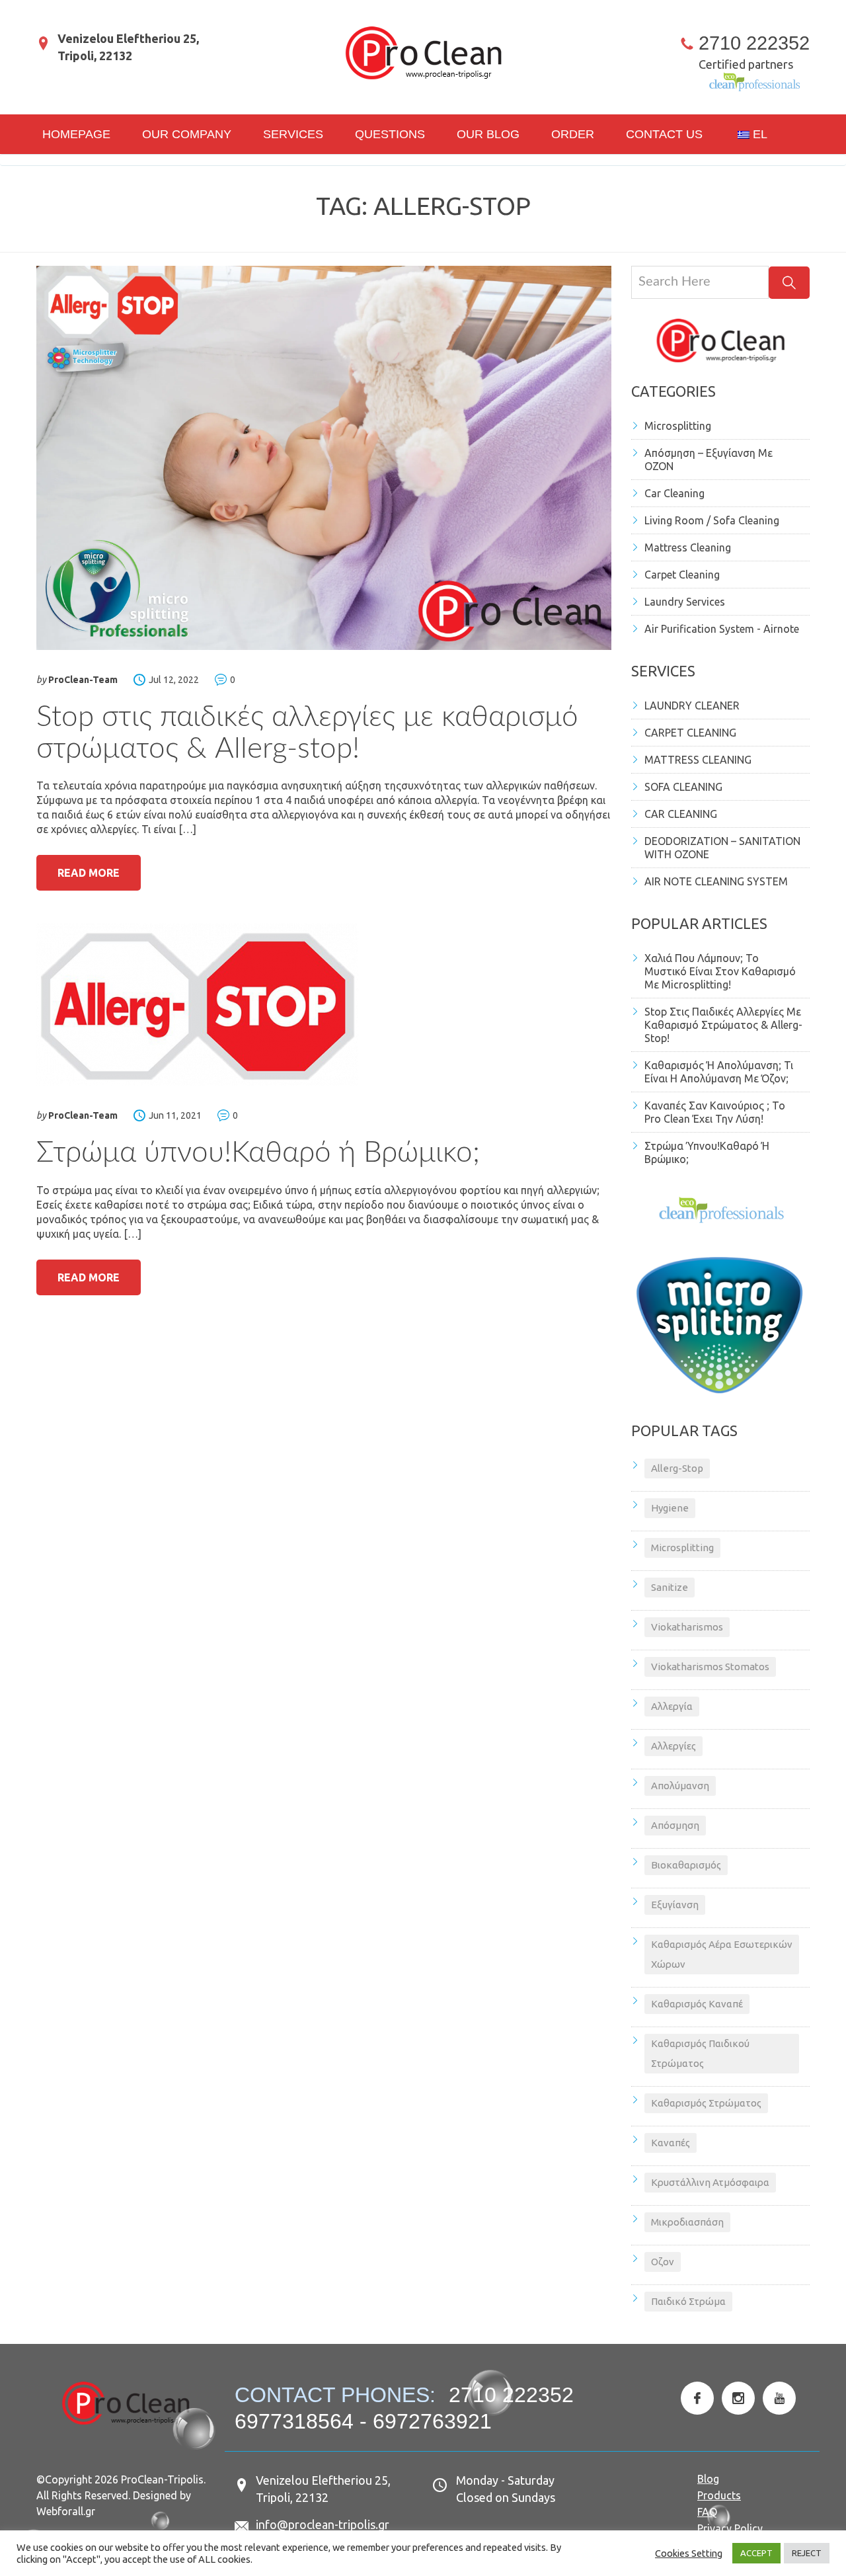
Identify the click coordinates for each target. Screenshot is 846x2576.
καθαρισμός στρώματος (706, 2103)
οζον (663, 2262)
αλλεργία (672, 1706)
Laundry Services (685, 602)
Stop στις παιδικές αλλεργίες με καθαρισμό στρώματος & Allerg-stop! (723, 1025)
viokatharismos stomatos (710, 1667)
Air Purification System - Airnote (722, 629)
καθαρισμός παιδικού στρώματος (700, 2053)
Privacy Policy (730, 2528)
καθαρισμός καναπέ (697, 2004)
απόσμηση (675, 1825)
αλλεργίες (673, 1746)
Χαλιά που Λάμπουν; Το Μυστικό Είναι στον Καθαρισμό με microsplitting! (720, 971)
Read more (89, 873)
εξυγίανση (675, 1905)
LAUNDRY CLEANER (692, 705)
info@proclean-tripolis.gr (323, 2524)
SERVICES (293, 134)
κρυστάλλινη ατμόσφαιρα (710, 2182)
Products (719, 2495)
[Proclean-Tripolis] (423, 53)
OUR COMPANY (187, 134)
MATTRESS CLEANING (698, 760)
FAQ (707, 2512)
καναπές (671, 2143)
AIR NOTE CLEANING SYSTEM (716, 881)
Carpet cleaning (682, 575)
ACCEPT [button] (756, 2553)
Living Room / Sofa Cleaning (712, 520)
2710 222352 (754, 43)
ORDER (573, 134)
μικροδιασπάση (687, 2222)
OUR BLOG (488, 134)
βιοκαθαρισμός (686, 1865)
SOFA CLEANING (683, 787)
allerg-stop (677, 1468)
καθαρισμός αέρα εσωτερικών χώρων (722, 1954)
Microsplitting (678, 426)
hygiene (670, 1508)
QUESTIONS (390, 134)
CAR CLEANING (681, 814)
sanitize (670, 1587)
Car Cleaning (674, 493)
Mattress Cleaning (688, 547)
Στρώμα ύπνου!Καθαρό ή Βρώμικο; (258, 1153)
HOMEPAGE (76, 134)
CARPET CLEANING (690, 733)
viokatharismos (687, 1627)
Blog (708, 2479)
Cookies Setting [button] (689, 2553)
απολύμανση (680, 1786)
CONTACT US (664, 134)
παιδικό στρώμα (688, 2301)
